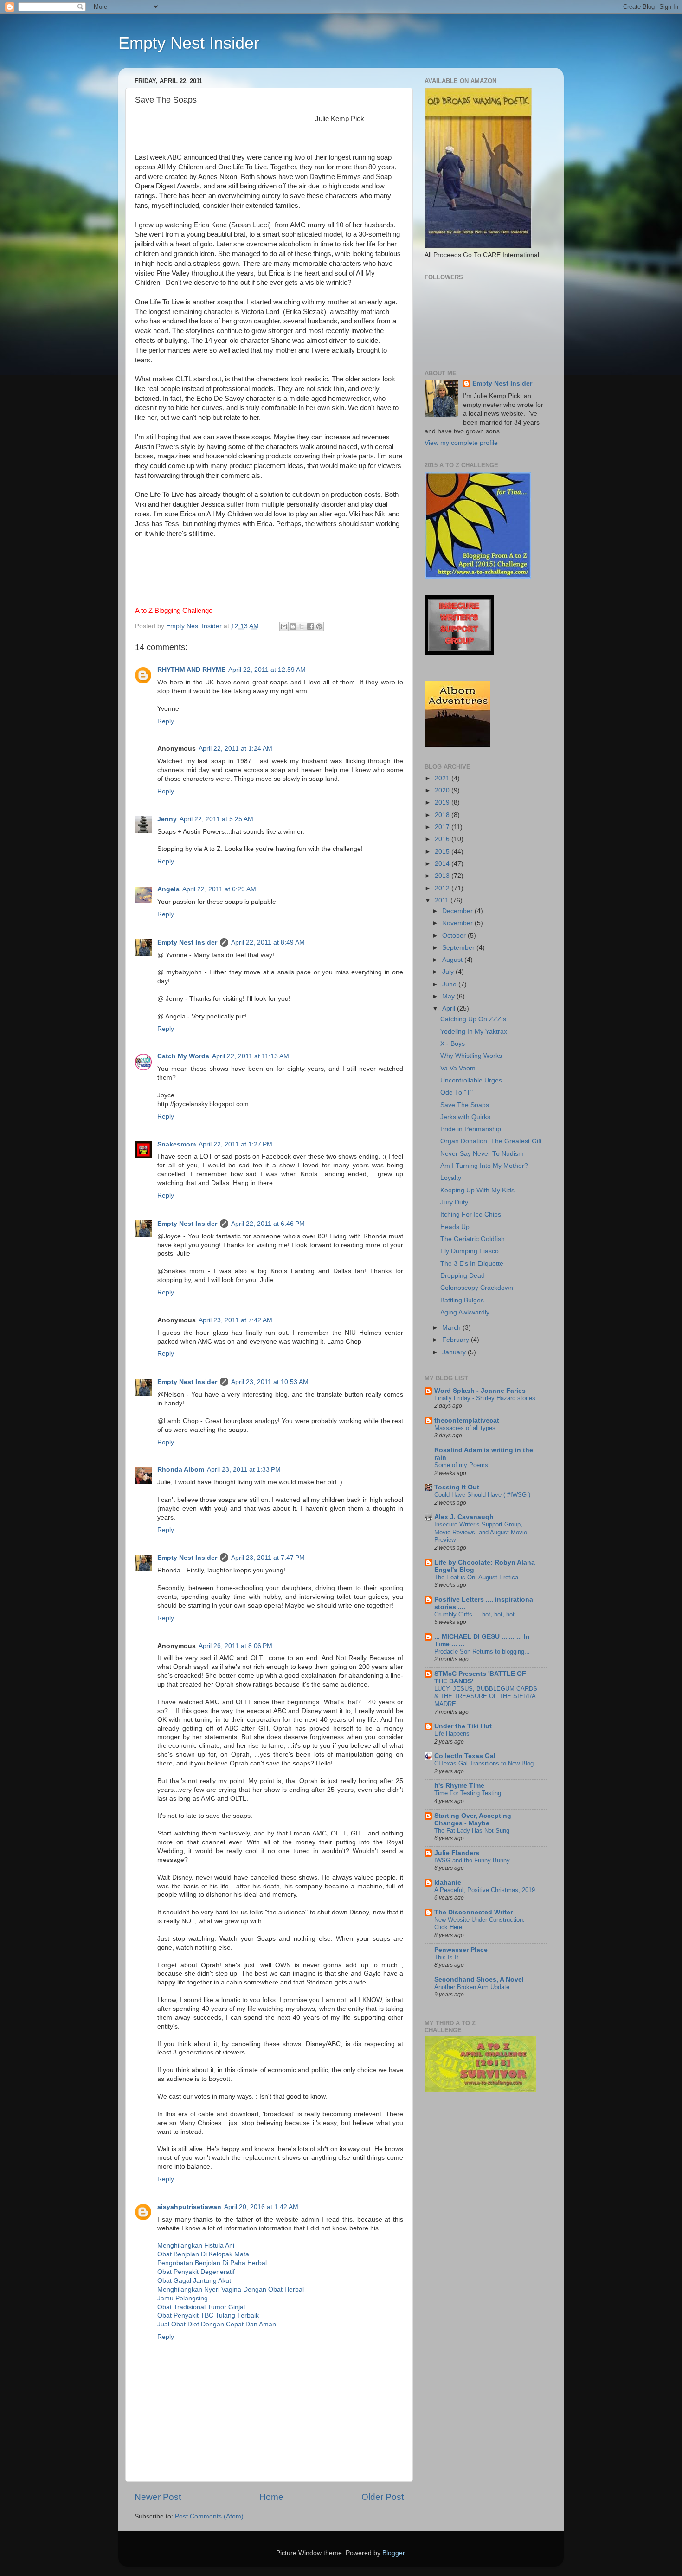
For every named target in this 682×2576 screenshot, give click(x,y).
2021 (443, 778)
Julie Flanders (457, 1853)
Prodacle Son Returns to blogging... (482, 1652)
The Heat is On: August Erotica (476, 1577)
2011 (443, 900)
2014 (443, 864)
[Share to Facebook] (310, 626)
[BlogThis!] (293, 626)
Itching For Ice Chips (471, 1214)
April (450, 1008)
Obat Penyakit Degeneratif (196, 2272)
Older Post (383, 2497)
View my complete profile (461, 443)
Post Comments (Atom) (209, 2516)
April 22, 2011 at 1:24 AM (235, 749)
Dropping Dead (463, 1276)
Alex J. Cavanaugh (464, 1517)
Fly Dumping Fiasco (470, 1251)
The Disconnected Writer (473, 1912)
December (458, 911)
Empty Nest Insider (189, 43)
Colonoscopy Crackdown (477, 1288)
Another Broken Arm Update (472, 1987)
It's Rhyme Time (459, 1786)
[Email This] (284, 626)
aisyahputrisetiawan (189, 2207)
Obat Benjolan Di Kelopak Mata (203, 2254)
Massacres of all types (465, 1428)
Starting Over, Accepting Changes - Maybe (473, 1819)
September (459, 948)
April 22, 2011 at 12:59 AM (267, 670)
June (450, 984)
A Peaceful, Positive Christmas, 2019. (486, 1890)
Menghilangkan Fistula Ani (196, 2245)
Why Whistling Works (471, 1056)
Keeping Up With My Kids (477, 1190)
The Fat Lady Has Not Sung (472, 1831)
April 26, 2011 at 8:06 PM (235, 1646)
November (458, 923)
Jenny (167, 819)
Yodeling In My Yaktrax (474, 1032)
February (457, 1340)
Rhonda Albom (181, 1470)
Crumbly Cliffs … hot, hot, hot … (478, 1614)
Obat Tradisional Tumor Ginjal (201, 2307)
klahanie (448, 1883)
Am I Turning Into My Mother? (484, 1166)
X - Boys (453, 1044)
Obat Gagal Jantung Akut (194, 2281)
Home (271, 2497)
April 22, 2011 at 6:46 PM (268, 1224)
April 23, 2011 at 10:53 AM (270, 1382)
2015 (443, 852)
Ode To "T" (457, 1092)
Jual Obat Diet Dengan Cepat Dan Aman (217, 2324)
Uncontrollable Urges (471, 1080)
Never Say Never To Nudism (482, 1154)
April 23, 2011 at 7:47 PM (268, 1558)
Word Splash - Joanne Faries (480, 1391)
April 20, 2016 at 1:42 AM (261, 2207)
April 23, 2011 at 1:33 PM (244, 1470)
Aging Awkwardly (465, 1312)
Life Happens (452, 1734)
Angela (168, 889)
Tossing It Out (457, 1487)
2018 (443, 815)
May (449, 996)
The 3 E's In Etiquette (472, 1264)
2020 (443, 790)
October (455, 936)
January (455, 1352)
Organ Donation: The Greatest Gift (491, 1141)
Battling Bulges (462, 1300)
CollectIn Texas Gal (465, 1756)
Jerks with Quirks (465, 1117)
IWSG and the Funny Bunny (472, 1860)
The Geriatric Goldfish (473, 1239)
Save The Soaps (465, 1105)
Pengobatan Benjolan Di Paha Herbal (212, 2263)
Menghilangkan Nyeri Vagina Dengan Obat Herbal (231, 2289)
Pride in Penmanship (471, 1129)
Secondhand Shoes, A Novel (479, 1980)
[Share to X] (302, 626)
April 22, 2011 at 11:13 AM (251, 1056)
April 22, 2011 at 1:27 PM (235, 1144)
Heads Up (455, 1227)
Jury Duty (454, 1202)
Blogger (393, 2553)
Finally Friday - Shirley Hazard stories (485, 1398)
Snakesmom (177, 1144)
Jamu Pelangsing (183, 2298)
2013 (443, 876)
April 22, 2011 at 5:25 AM (216, 819)
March (452, 1328)
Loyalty (451, 1178)
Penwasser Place (461, 1950)
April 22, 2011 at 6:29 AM (219, 889)
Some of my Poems (461, 1465)
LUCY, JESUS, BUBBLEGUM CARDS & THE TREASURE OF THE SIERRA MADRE (486, 1696)
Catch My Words (183, 1056)
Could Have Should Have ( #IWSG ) (482, 1495)
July (449, 972)
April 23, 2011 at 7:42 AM (235, 1320)
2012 (443, 888)
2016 (443, 839)
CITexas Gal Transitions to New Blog (484, 1763)
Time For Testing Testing (468, 1793)
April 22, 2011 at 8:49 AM (268, 943)
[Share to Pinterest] (319, 626)
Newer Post (158, 2497)
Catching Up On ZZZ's (473, 1019)
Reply (166, 721)
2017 (443, 827)
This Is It (446, 1957)
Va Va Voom (458, 1068)
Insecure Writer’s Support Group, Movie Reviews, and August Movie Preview (481, 1532)
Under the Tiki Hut (463, 1726)
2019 (443, 802)
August (453, 960)
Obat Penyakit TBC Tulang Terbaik (208, 2315)
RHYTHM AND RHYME (191, 670)
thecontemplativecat (467, 1420)
